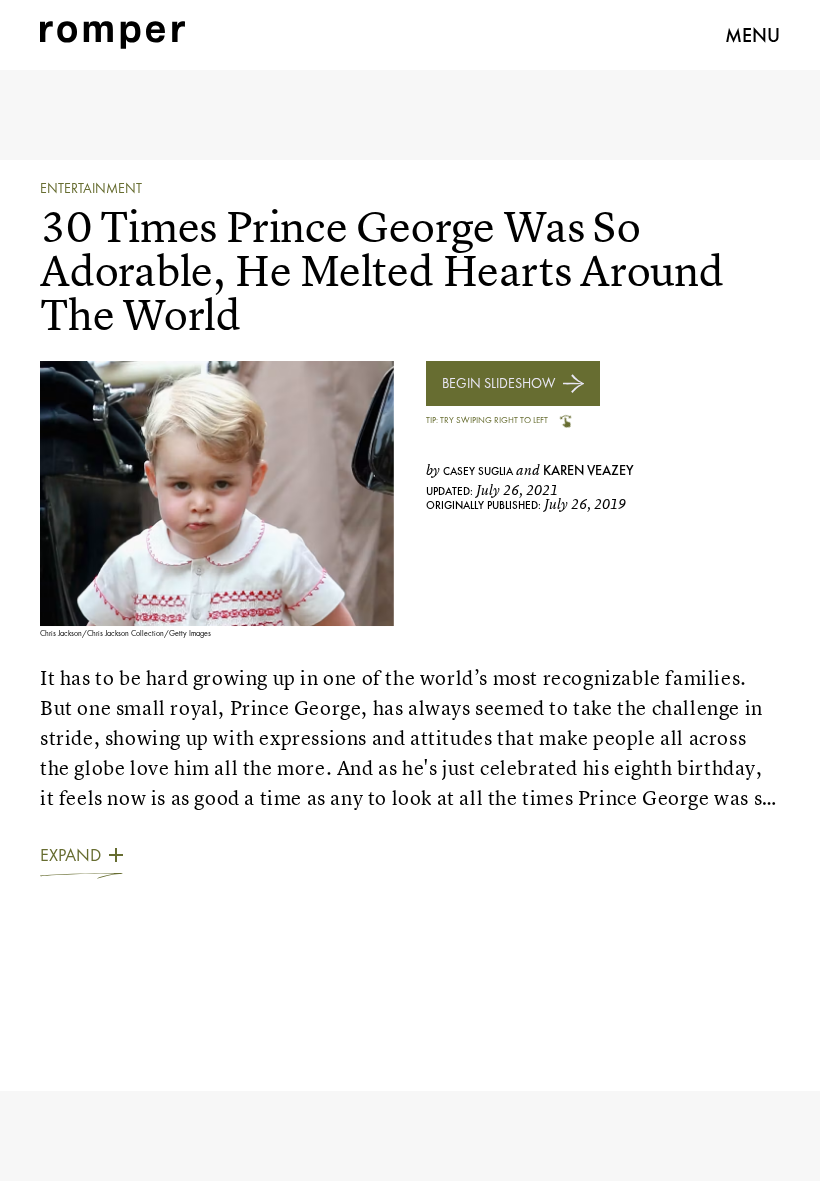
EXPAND (70, 854)
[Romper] (112, 35)
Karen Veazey (588, 470)
